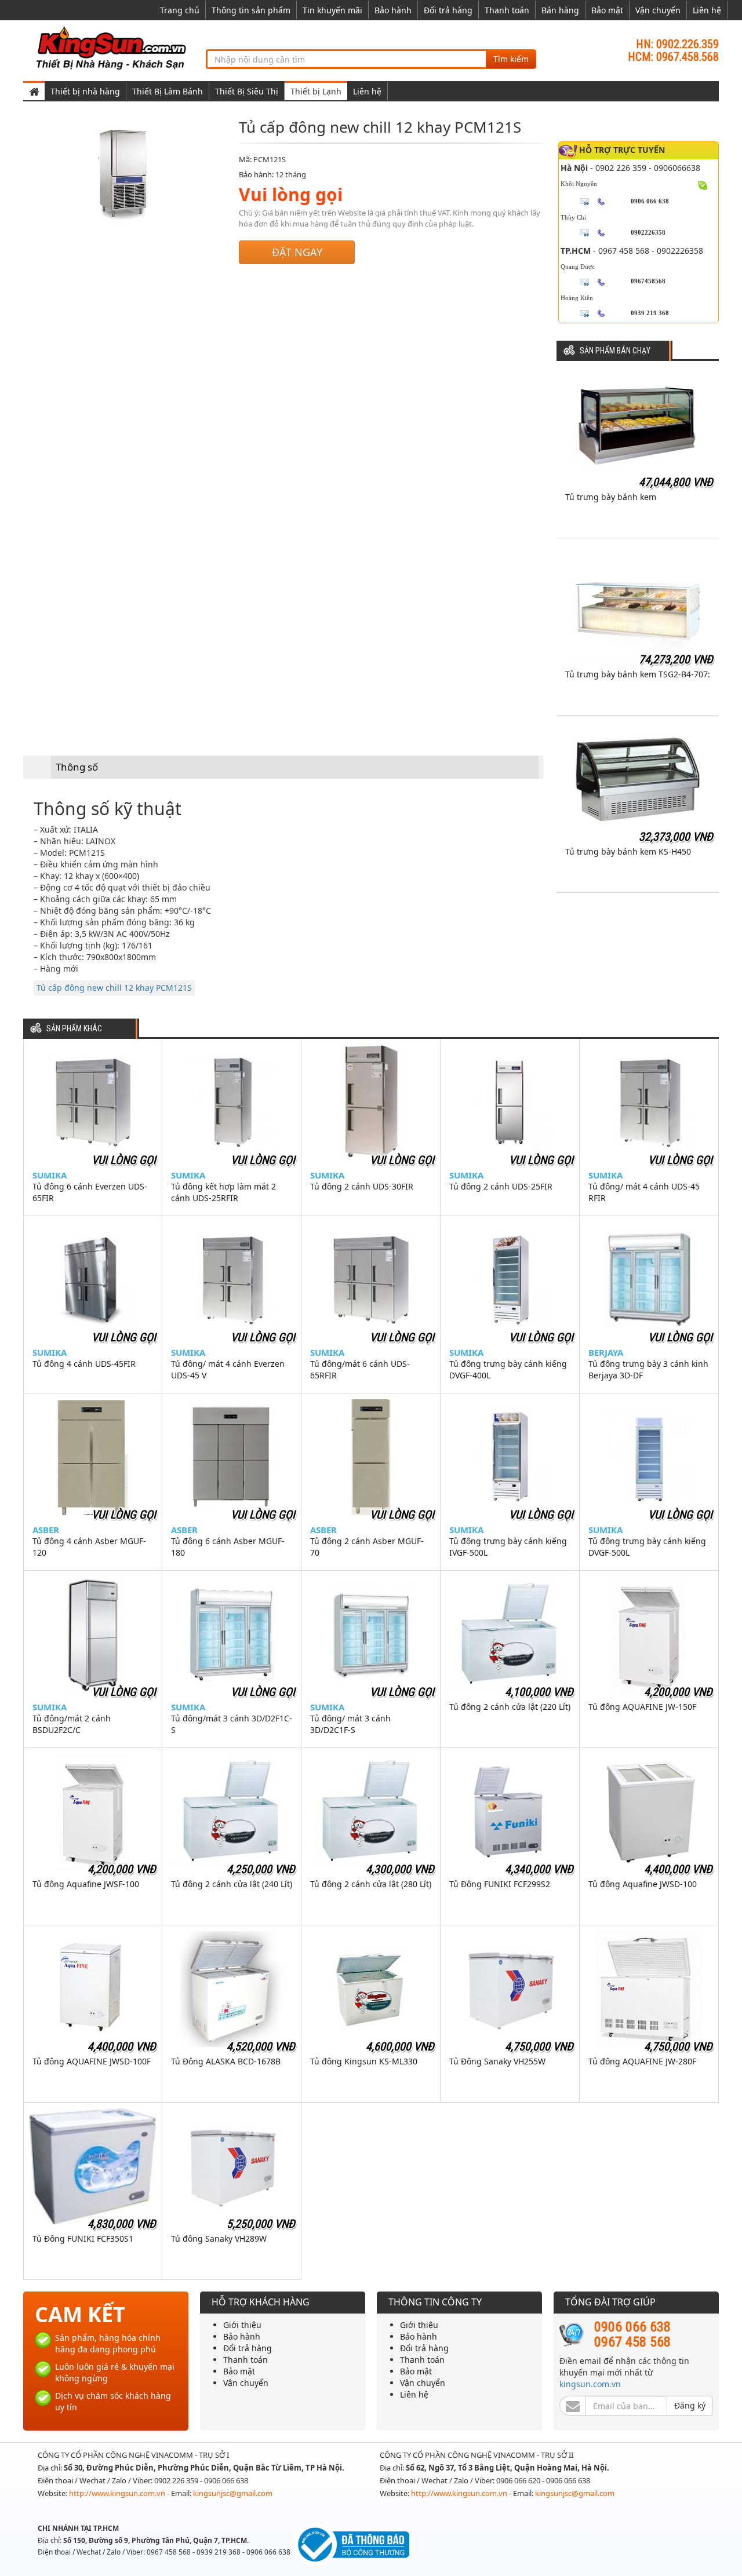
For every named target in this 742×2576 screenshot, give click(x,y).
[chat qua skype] (703, 184)
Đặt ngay (297, 252)
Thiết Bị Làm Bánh (168, 91)
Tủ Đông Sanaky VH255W (497, 2061)
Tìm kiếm (511, 59)
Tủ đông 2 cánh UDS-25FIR (501, 1186)
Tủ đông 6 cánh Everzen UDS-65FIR (90, 1192)
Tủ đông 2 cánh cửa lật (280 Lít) (371, 1884)
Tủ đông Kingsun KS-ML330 (364, 2061)
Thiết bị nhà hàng (85, 91)
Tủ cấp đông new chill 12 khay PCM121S (114, 988)
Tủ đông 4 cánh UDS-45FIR (84, 1364)
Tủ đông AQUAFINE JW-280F (642, 2061)
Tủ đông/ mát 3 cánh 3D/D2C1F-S (350, 1724)
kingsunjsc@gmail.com (233, 2493)
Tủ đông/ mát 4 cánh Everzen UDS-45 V (228, 1369)
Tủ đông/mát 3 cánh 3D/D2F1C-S (232, 1724)
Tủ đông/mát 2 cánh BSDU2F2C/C (72, 1724)
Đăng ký (690, 2405)
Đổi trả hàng (448, 10)
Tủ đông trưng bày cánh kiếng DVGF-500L (647, 1547)
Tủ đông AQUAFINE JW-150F (642, 1707)
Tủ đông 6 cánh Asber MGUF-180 (228, 1547)
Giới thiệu (242, 2325)
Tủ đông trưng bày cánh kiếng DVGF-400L (508, 1369)
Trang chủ (180, 10)
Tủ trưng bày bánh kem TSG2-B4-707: (638, 674)
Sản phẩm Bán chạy (615, 351)
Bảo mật (607, 10)
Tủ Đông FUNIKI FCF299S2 (500, 1884)
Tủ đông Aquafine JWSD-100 (643, 1884)
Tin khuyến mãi (332, 10)
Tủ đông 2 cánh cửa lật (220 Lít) (510, 1707)
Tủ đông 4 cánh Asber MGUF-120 (89, 1547)
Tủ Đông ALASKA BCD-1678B (226, 2061)
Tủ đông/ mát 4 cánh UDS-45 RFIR (644, 1192)
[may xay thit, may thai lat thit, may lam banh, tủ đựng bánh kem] (113, 47)
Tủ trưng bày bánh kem (611, 497)
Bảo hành (393, 10)
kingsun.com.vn (590, 2384)
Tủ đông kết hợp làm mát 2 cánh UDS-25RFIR (223, 1192)
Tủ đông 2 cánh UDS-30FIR (362, 1186)
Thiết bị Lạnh (316, 91)
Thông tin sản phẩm (251, 10)
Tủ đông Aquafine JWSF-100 (86, 1884)
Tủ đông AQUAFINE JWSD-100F (92, 2061)
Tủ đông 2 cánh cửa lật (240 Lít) (232, 1884)
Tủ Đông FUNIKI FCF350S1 (83, 2239)
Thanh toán (507, 10)
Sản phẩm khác (74, 1029)
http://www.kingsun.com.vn (118, 2493)
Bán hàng (560, 10)
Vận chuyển (658, 10)
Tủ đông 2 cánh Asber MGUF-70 (367, 1547)
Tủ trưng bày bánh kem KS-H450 (628, 851)
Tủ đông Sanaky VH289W (219, 2239)
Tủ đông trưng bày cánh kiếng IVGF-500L (508, 1547)
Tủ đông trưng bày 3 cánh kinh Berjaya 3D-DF (648, 1369)
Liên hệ (707, 10)
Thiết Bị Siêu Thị (247, 91)
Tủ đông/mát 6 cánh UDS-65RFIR (360, 1369)
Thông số (77, 767)
